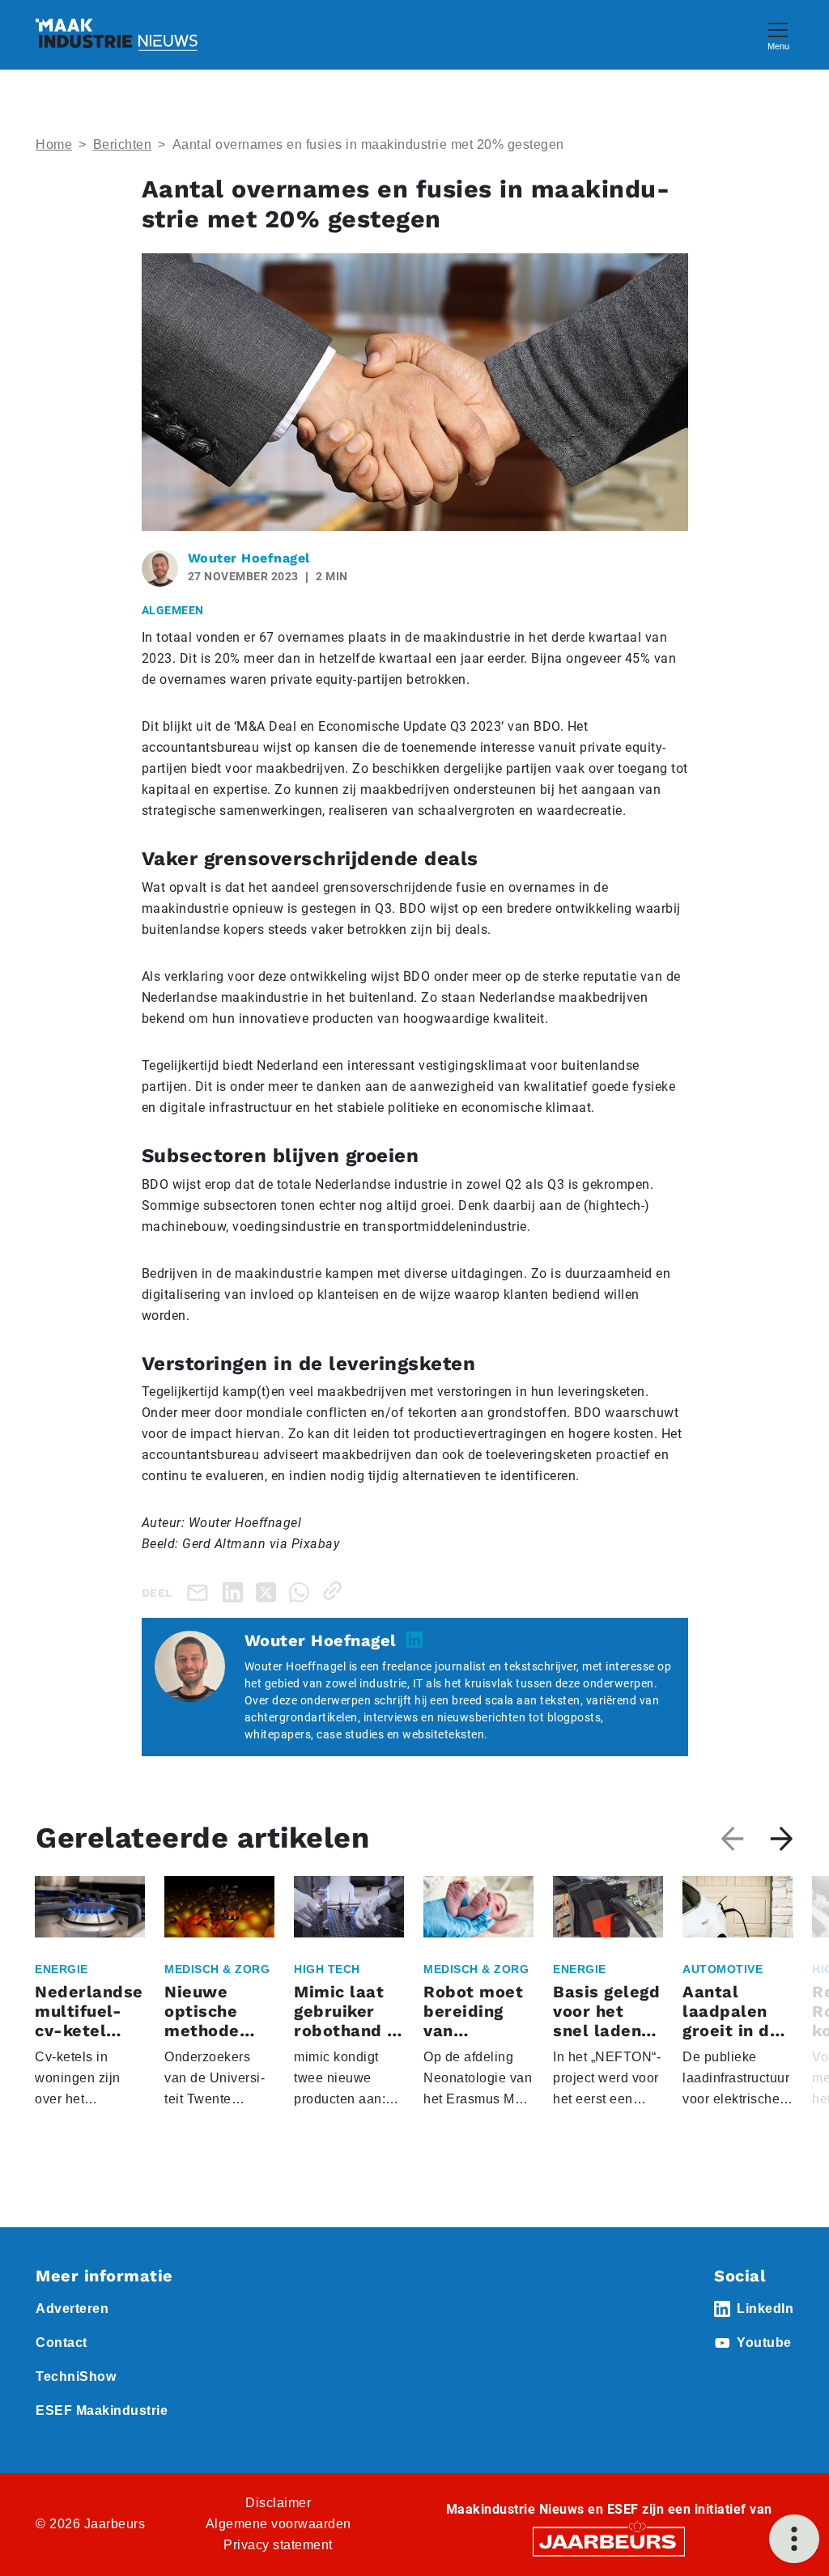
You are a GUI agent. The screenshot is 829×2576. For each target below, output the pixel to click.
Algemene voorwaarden (278, 2524)
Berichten (123, 144)
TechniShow (76, 2377)
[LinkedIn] (236, 1591)
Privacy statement (278, 2545)
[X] (269, 1591)
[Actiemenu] (794, 2539)
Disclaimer (278, 2503)
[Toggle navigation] (778, 34)
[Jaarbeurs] (609, 2541)
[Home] (117, 35)
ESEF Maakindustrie (102, 2410)
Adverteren (72, 2309)
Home (54, 144)
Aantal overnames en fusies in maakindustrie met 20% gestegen (368, 144)
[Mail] (201, 1592)
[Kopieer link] (336, 1591)
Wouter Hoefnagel (249, 558)
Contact (62, 2343)
